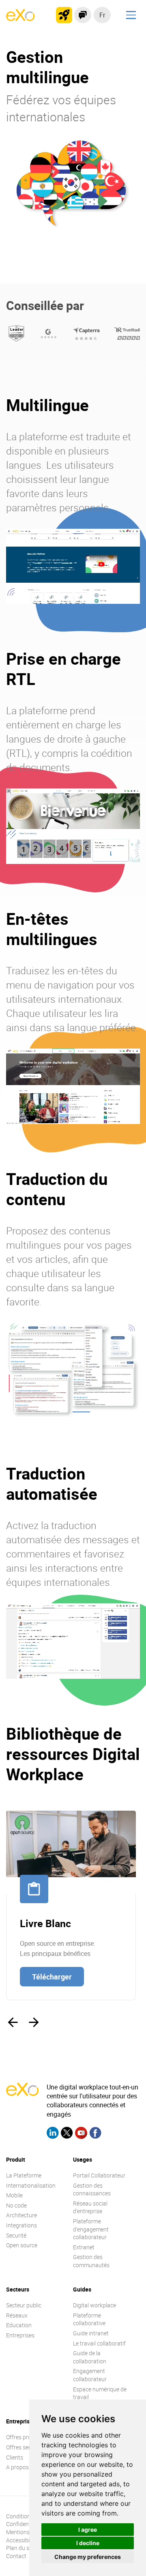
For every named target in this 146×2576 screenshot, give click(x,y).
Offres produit (24, 2437)
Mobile (14, 2195)
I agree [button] (88, 2530)
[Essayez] (64, 15)
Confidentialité (24, 2524)
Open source (22, 2245)
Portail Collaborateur (99, 2175)
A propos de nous (28, 2467)
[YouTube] (81, 2134)
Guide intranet (91, 2333)
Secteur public (24, 2305)
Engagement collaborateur (90, 2375)
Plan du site (21, 2548)
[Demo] (83, 15)
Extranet (84, 2247)
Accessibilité (21, 2540)
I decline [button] (88, 2543)
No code (16, 2205)
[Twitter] (67, 2134)
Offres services (25, 2447)
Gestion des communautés (91, 2261)
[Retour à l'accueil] (20, 19)
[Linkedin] (53, 2134)
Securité (16, 2235)
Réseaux (17, 2315)
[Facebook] (95, 2134)
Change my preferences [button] (88, 2557)
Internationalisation (31, 2185)
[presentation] (13, 2022)
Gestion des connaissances (92, 2189)
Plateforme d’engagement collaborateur (91, 2229)
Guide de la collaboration (90, 2357)
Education (19, 2325)
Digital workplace (94, 2305)
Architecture (21, 2215)
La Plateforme (24, 2175)
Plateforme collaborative (89, 2319)
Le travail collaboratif (99, 2343)
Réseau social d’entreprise (90, 2207)
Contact (16, 2556)
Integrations (21, 2225)
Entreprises (20, 2335)
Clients (15, 2457)
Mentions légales (27, 2532)
